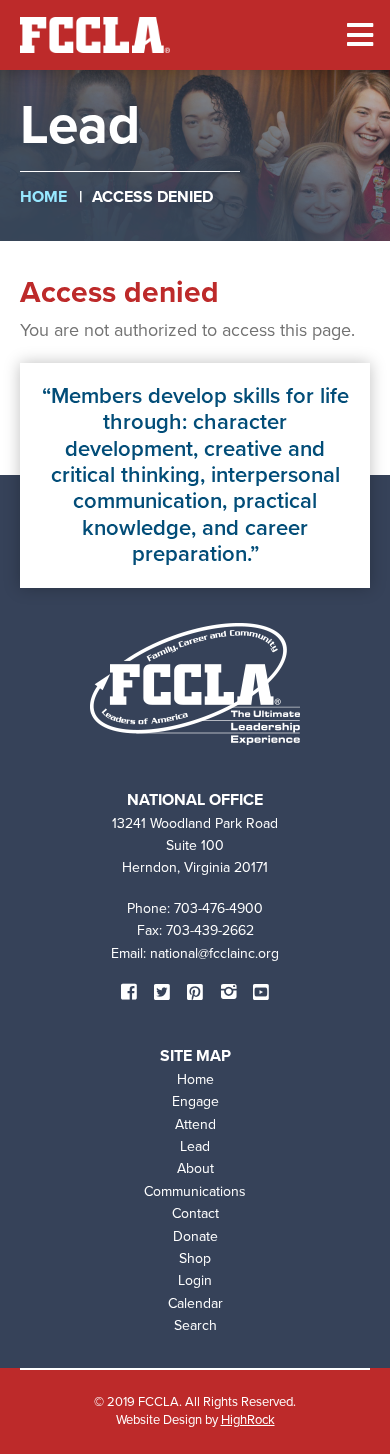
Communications (195, 1191)
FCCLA (95, 35)
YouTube (261, 992)
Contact (195, 1213)
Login (195, 1280)
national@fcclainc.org (214, 953)
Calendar (195, 1303)
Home (43, 196)
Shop (195, 1258)
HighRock (248, 1419)
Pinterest (195, 992)
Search (195, 1325)
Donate (195, 1236)
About (195, 1168)
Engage (195, 1101)
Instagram (228, 992)
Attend (195, 1124)
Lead (195, 1146)
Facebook (129, 992)
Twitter (162, 992)
